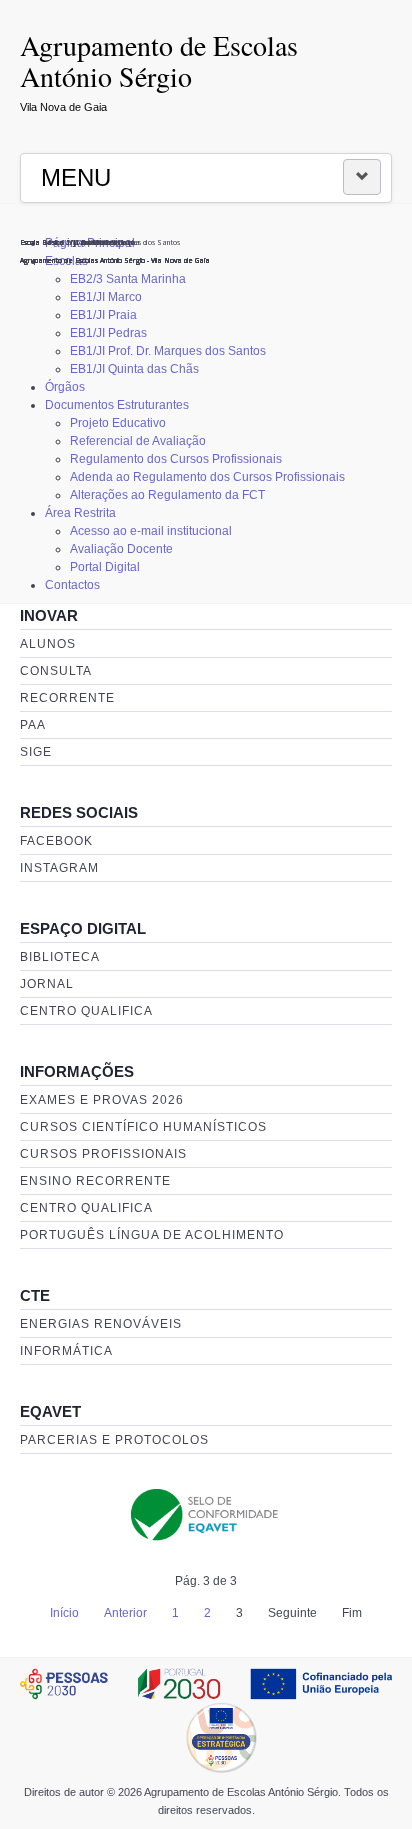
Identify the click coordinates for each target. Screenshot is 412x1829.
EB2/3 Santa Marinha (128, 279)
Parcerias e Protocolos (114, 1440)
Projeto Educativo (118, 423)
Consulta (56, 671)
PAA (33, 725)
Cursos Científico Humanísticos (143, 1127)
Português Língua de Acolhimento (152, 1235)
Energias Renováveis (101, 1324)
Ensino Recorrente (95, 1181)
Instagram (59, 868)
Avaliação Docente (121, 549)
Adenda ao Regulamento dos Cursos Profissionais (207, 477)
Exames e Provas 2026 (102, 1100)
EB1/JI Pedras (108, 333)
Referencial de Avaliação (138, 441)
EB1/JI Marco (106, 297)
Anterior (125, 1613)
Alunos (48, 644)
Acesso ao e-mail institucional (151, 531)
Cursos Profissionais (103, 1154)
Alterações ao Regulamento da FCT (167, 495)
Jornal (47, 984)
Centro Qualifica (86, 1011)
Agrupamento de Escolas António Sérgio (159, 60)
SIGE (36, 752)
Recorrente (67, 698)
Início (64, 1613)
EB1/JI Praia (103, 315)
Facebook (56, 841)
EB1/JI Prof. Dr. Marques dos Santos (168, 351)
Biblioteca (60, 957)
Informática (66, 1351)
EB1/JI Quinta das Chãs (134, 369)
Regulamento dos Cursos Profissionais (176, 459)
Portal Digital (105, 567)
